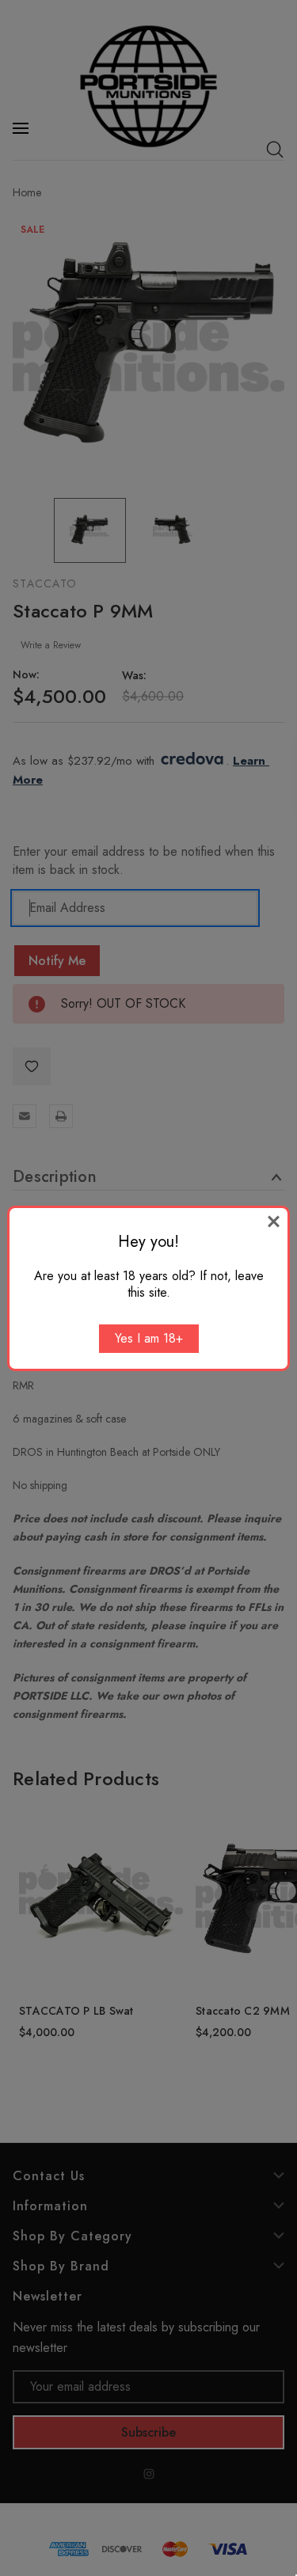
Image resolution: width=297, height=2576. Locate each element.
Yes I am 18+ (149, 1338)
